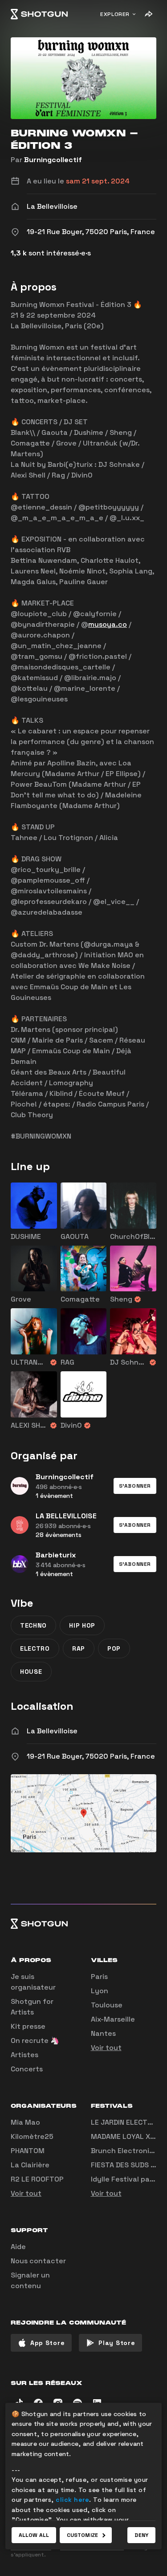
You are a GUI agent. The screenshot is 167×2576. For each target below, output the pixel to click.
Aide (18, 2247)
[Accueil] (39, 14)
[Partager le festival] (148, 14)
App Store (47, 2343)
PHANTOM (28, 2151)
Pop (114, 1648)
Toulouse (107, 2005)
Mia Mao (25, 2122)
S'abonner (135, 1486)
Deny (141, 2535)
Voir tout (106, 2048)
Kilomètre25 (32, 2136)
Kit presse (28, 2026)
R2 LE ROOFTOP (37, 2179)
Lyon (100, 1991)
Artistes (24, 2055)
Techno (33, 1625)
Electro (35, 1648)
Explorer (115, 14)
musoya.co (108, 624)
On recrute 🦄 (35, 2040)
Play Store (117, 2343)
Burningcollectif (53, 160)
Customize (82, 2535)
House (31, 1672)
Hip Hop (82, 1625)
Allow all (34, 2535)
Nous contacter (38, 2261)
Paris (99, 1977)
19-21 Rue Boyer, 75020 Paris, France (91, 1756)
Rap (79, 1648)
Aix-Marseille (113, 2019)
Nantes (103, 2033)
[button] (135, 1486)
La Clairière (30, 2165)
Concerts (27, 2069)
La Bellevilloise (52, 1731)
